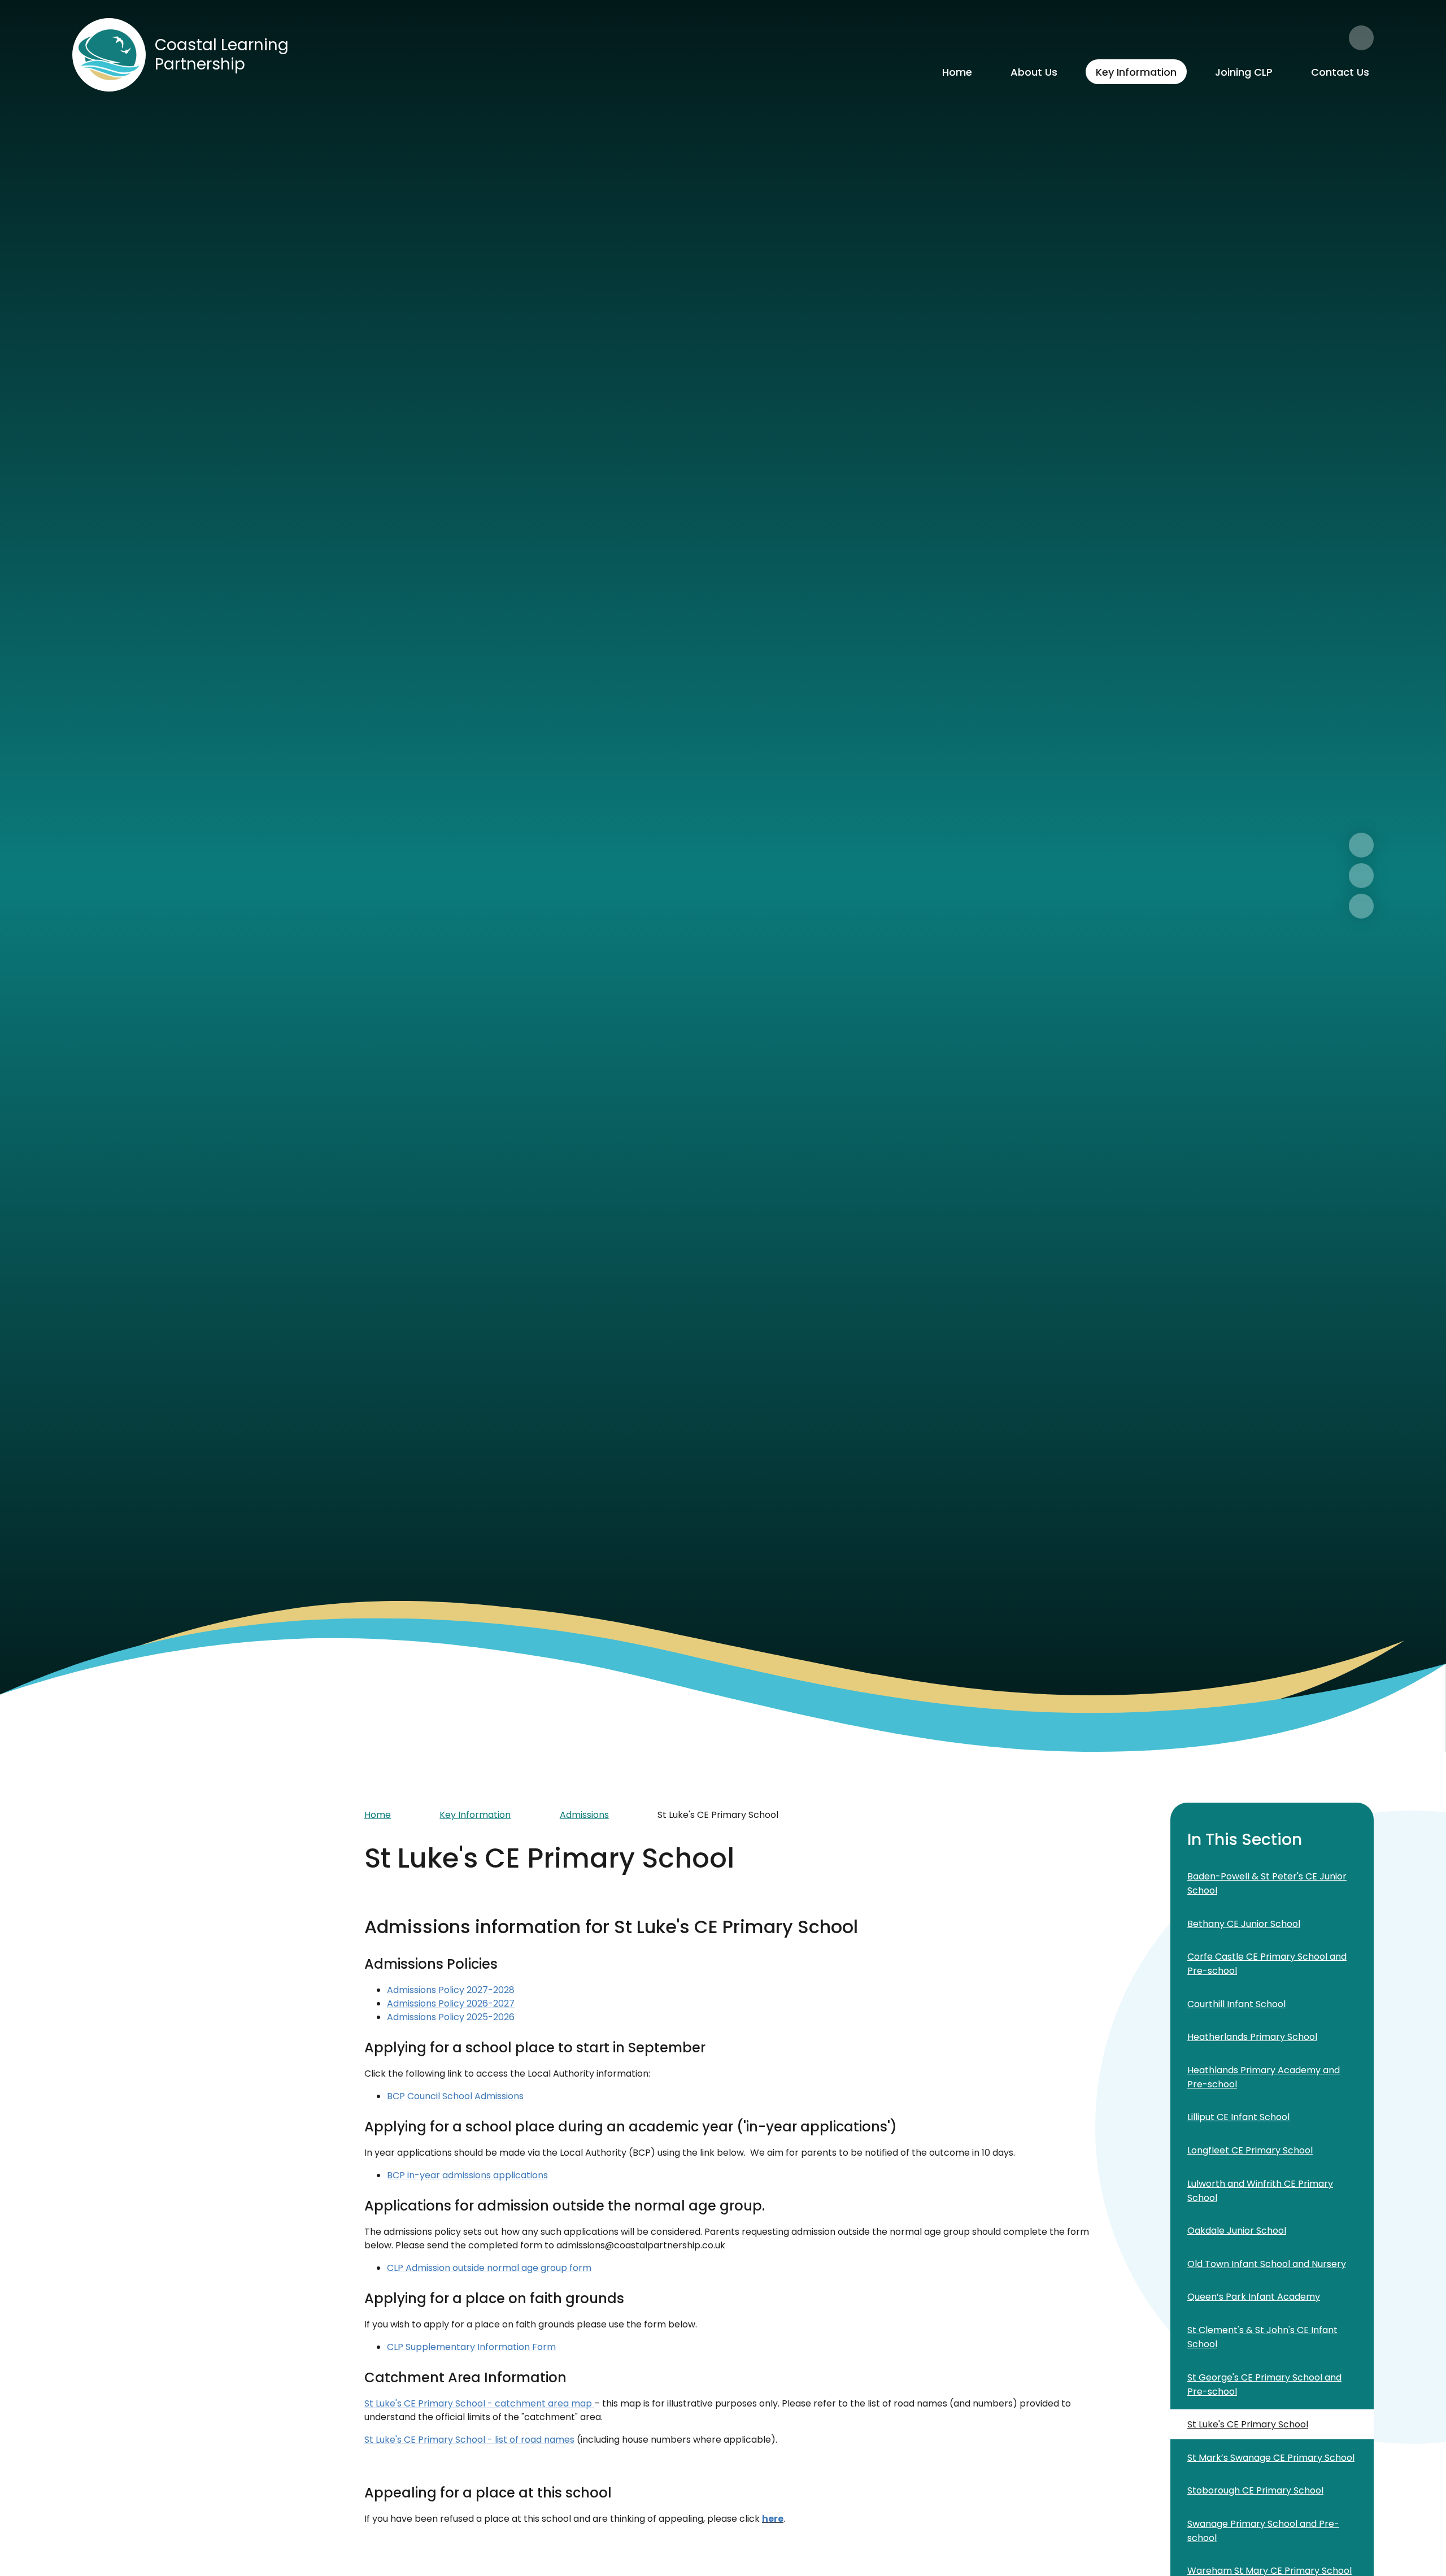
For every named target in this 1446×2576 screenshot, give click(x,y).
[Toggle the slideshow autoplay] (1361, 906)
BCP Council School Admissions (455, 2096)
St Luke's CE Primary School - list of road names (469, 2440)
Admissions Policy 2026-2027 (451, 2003)
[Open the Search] (1361, 38)
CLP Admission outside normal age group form (489, 2268)
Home (378, 1815)
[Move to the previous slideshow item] (1361, 876)
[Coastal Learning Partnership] (109, 55)
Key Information (475, 1815)
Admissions (584, 1815)
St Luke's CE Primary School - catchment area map (479, 2403)
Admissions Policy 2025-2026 (451, 2017)
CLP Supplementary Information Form (471, 2347)
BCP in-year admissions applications (467, 2175)
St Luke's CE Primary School (718, 1815)
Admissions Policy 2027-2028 (451, 1990)
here (773, 2519)
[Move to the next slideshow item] (1361, 845)
